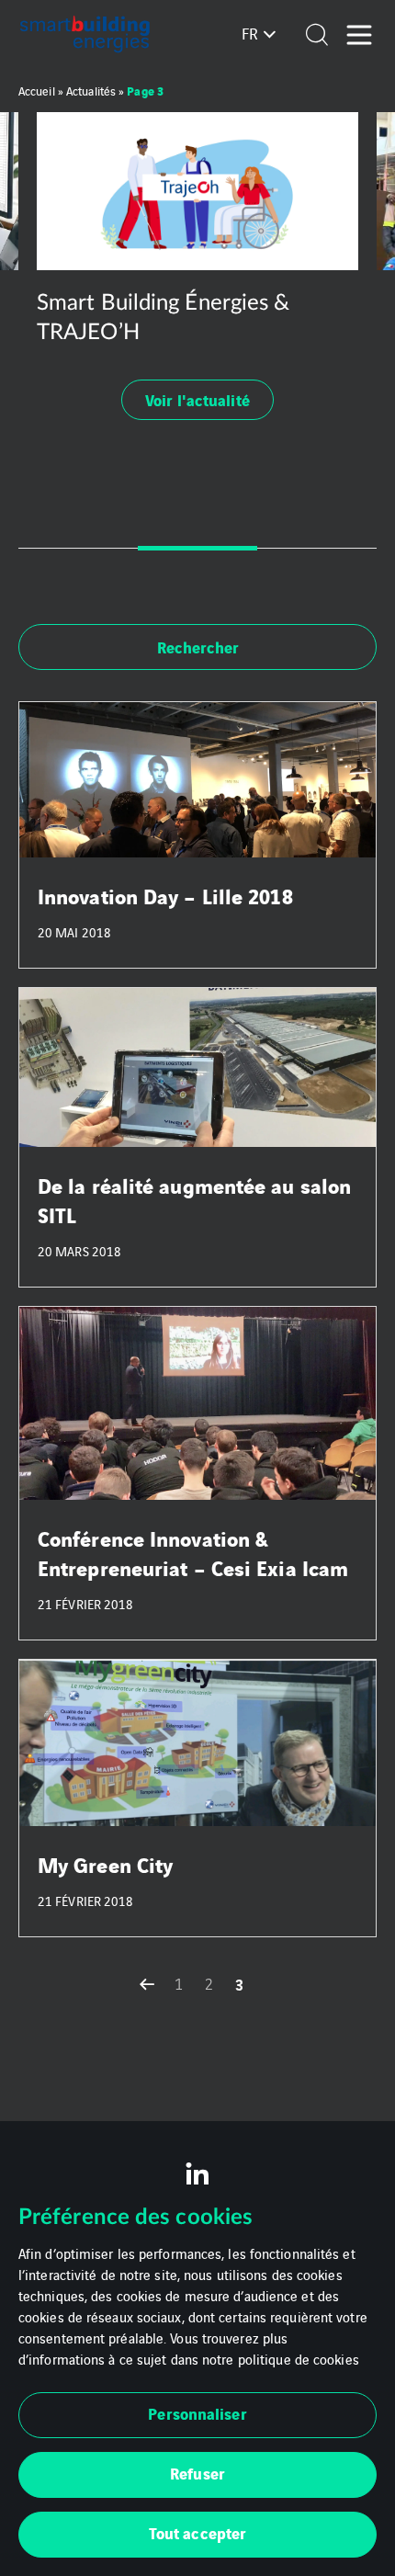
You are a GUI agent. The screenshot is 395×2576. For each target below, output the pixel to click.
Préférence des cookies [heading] (135, 2218)
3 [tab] (317, 548)
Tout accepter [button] (197, 2532)
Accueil (37, 91)
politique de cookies (299, 2359)
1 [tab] (78, 548)
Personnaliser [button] (197, 2413)
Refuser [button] (197, 2473)
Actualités (91, 91)
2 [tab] (197, 548)
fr (250, 33)
